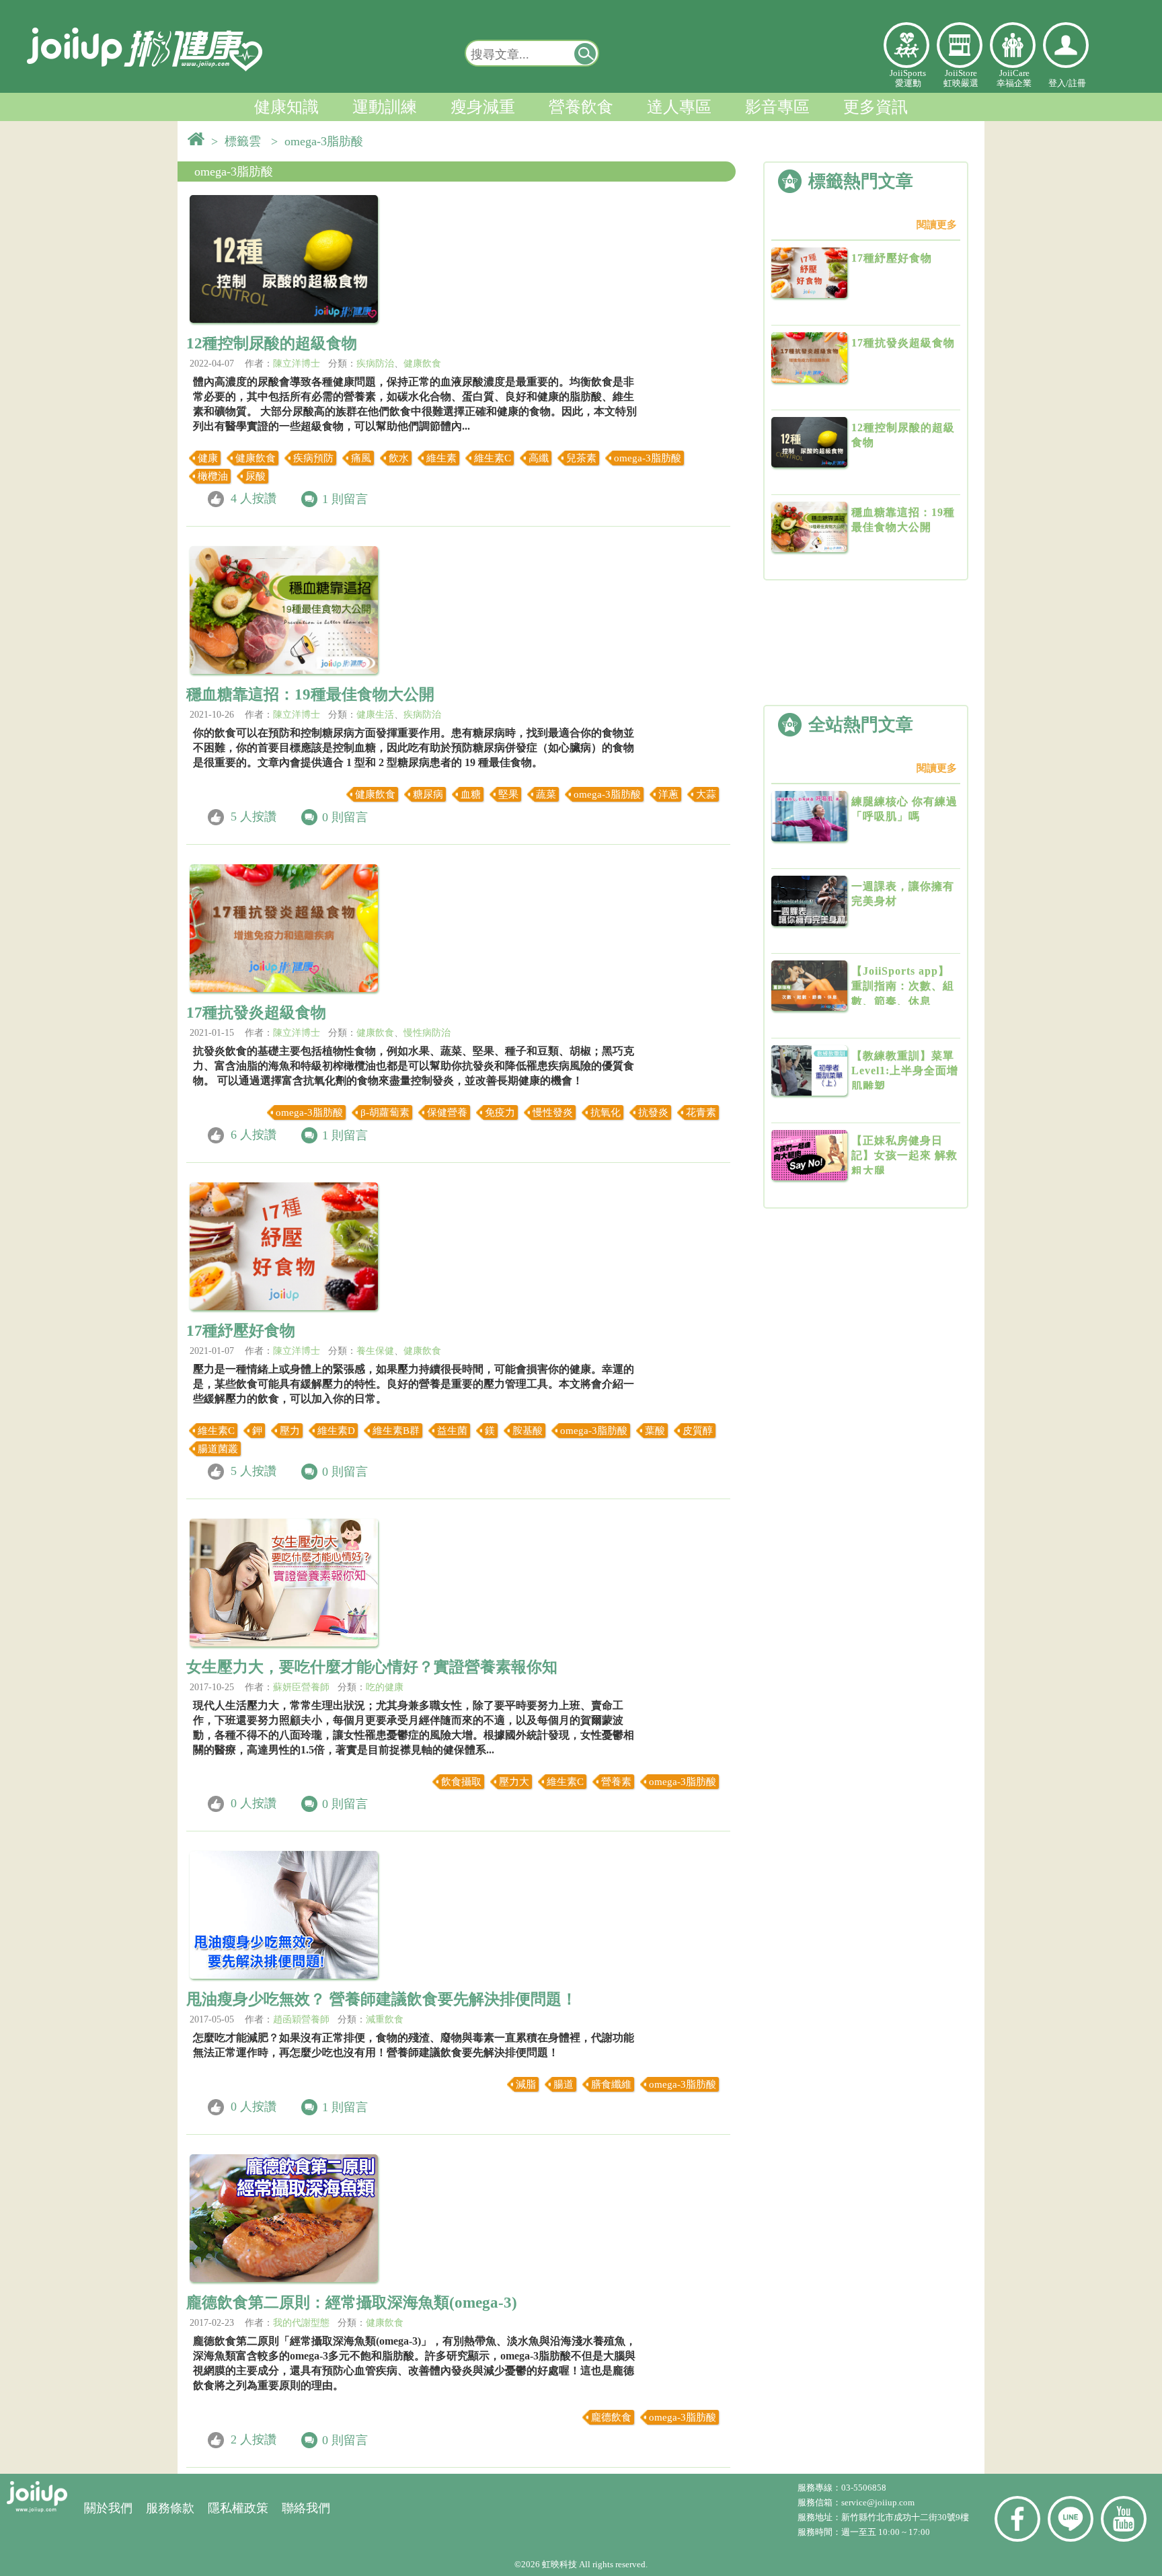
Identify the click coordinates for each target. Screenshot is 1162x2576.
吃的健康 (385, 1687)
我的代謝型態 (301, 2323)
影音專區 (777, 107)
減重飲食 (385, 2019)
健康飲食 (422, 364)
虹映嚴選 (960, 45)
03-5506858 (864, 2488)
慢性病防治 (427, 1033)
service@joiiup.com (879, 2502)
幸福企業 (1013, 45)
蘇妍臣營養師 (301, 1687)
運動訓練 (385, 107)
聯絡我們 (306, 2508)
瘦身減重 (483, 107)
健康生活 (375, 715)
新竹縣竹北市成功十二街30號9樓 (905, 2517)
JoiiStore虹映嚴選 (961, 78)
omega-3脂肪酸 (234, 172)
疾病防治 (375, 364)
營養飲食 (581, 107)
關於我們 (108, 2508)
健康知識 (286, 107)
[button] (586, 53)
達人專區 (679, 107)
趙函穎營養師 (301, 2019)
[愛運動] (906, 45)
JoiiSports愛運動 (908, 78)
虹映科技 (559, 2564)
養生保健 (375, 1351)
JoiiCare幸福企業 (1014, 78)
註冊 (1077, 83)
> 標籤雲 (239, 141)
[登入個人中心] (1066, 45)
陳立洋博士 (297, 364)
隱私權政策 (238, 2508)
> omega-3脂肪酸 (320, 141)
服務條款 (170, 2508)
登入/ (1058, 83)
